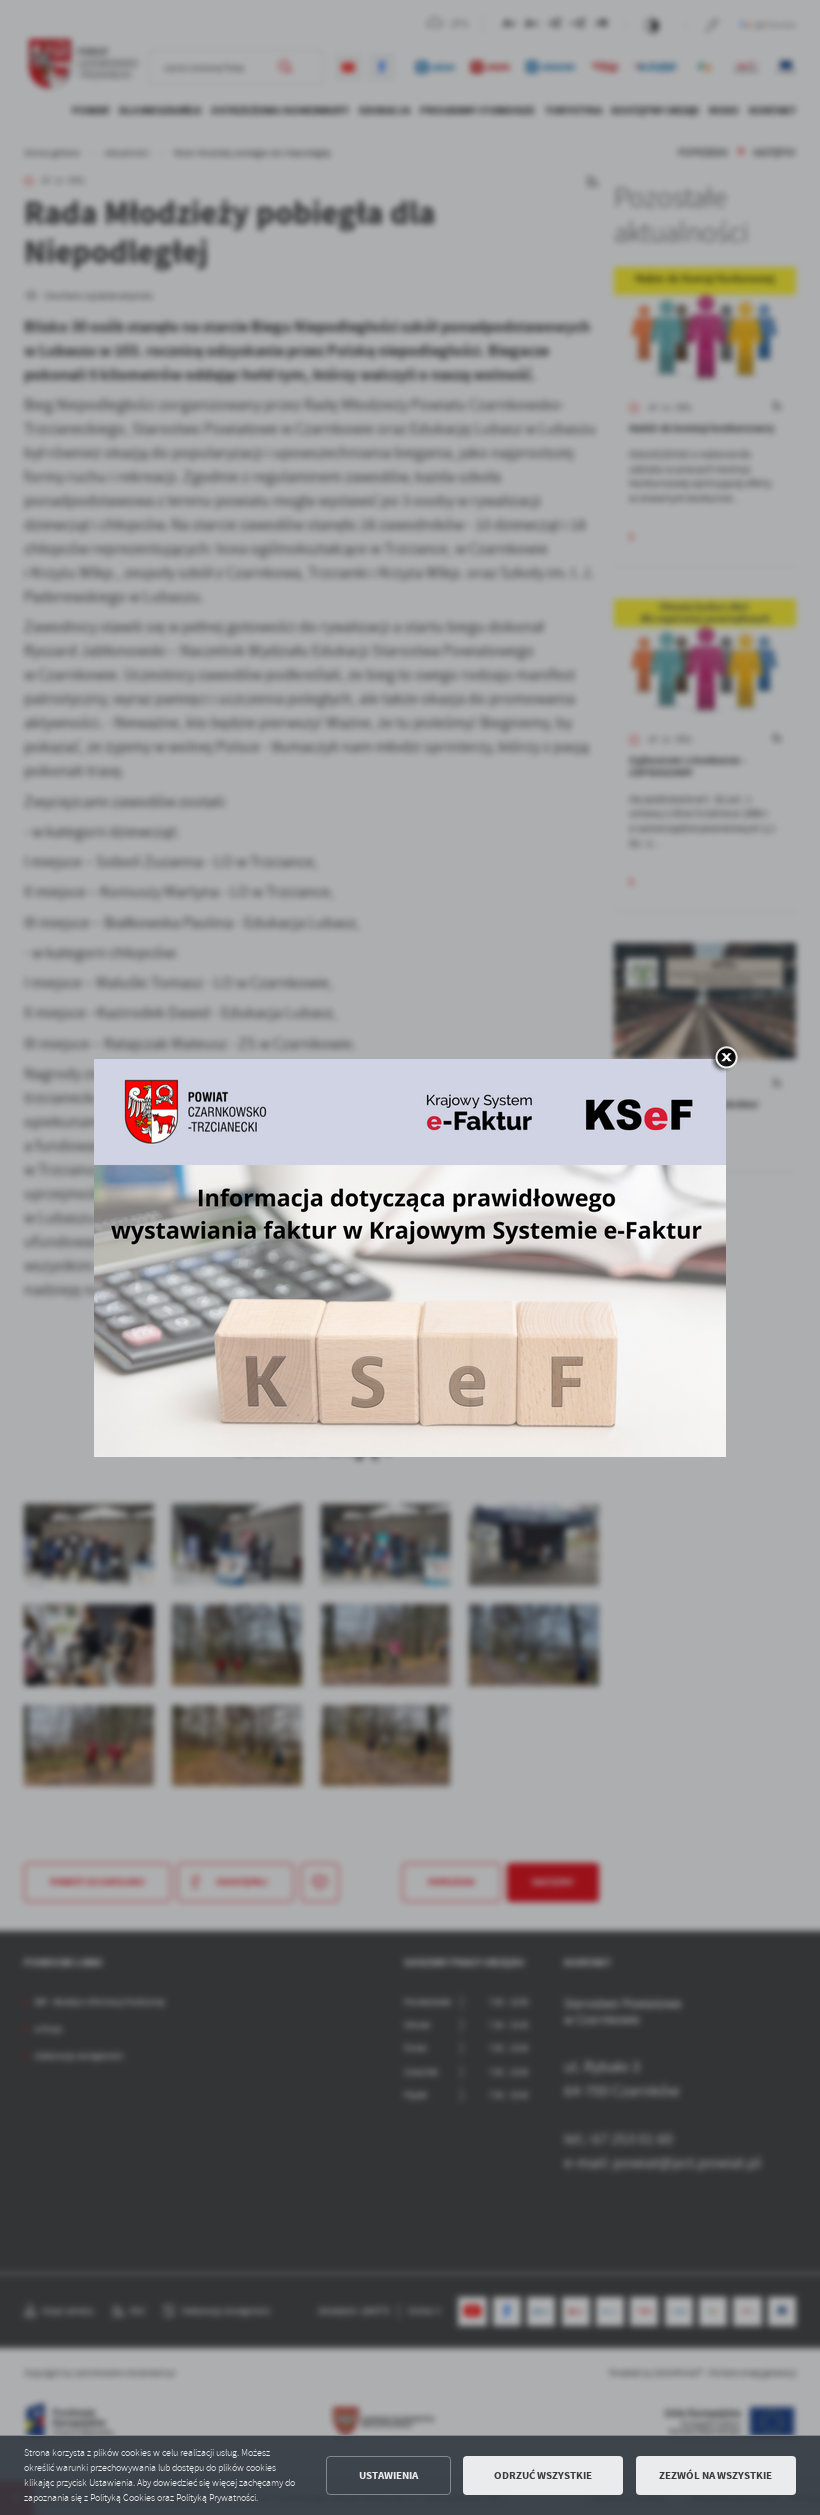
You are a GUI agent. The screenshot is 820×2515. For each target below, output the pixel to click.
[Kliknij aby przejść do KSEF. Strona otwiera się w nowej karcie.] (410, 1258)
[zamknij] (726, 1059)
